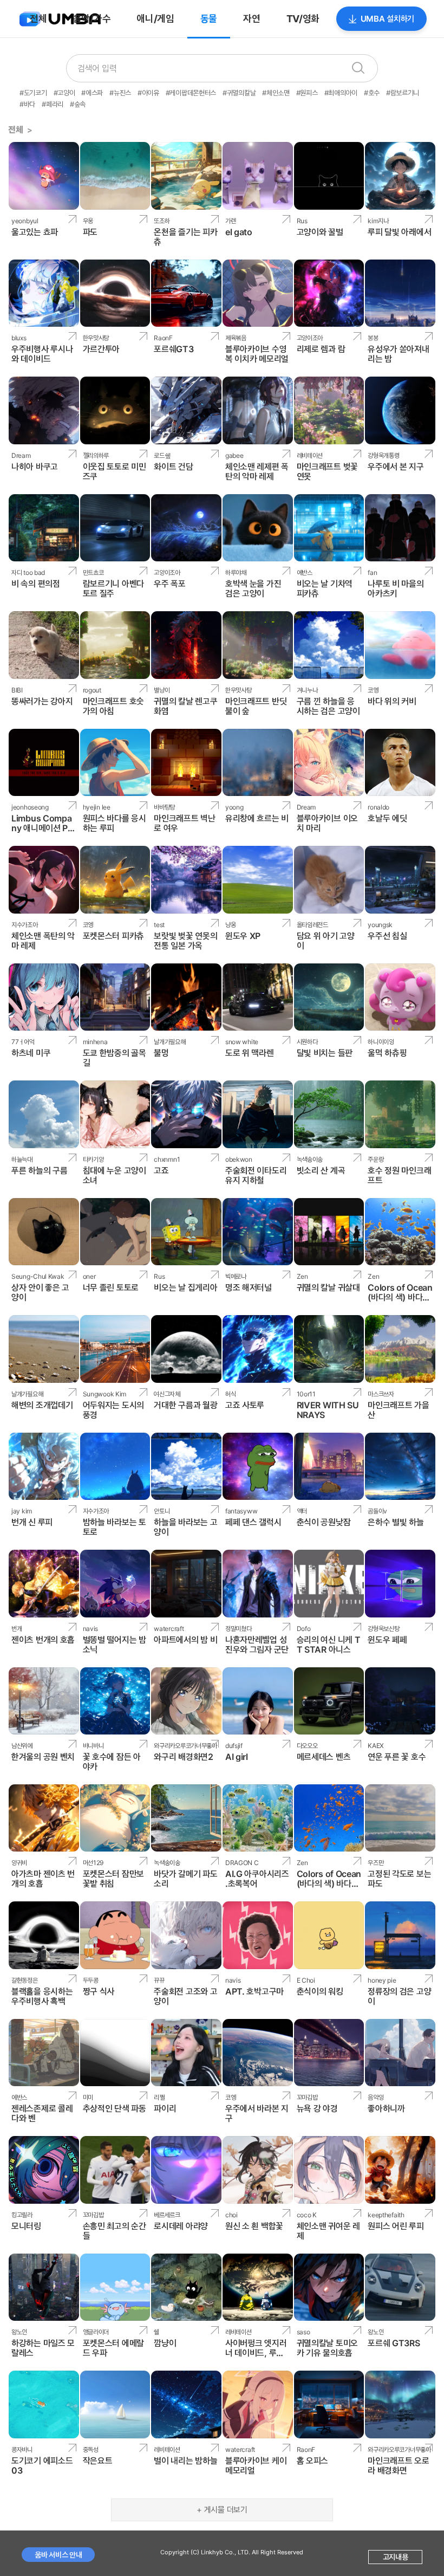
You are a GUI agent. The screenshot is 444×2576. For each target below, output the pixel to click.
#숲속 (78, 104)
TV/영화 (303, 19)
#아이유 (148, 93)
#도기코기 (33, 93)
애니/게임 (155, 19)
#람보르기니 (403, 93)
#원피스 (307, 93)
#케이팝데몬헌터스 (191, 93)
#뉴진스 (120, 93)
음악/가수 (92, 19)
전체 (38, 19)
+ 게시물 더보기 (222, 2510)
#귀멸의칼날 (239, 93)
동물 (209, 19)
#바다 (27, 104)
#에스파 (92, 93)
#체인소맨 (276, 93)
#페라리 (53, 104)
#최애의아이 (341, 93)
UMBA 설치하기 (387, 19)
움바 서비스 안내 (58, 2555)
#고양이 (64, 93)
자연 (252, 19)
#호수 (372, 93)
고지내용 (396, 2557)
